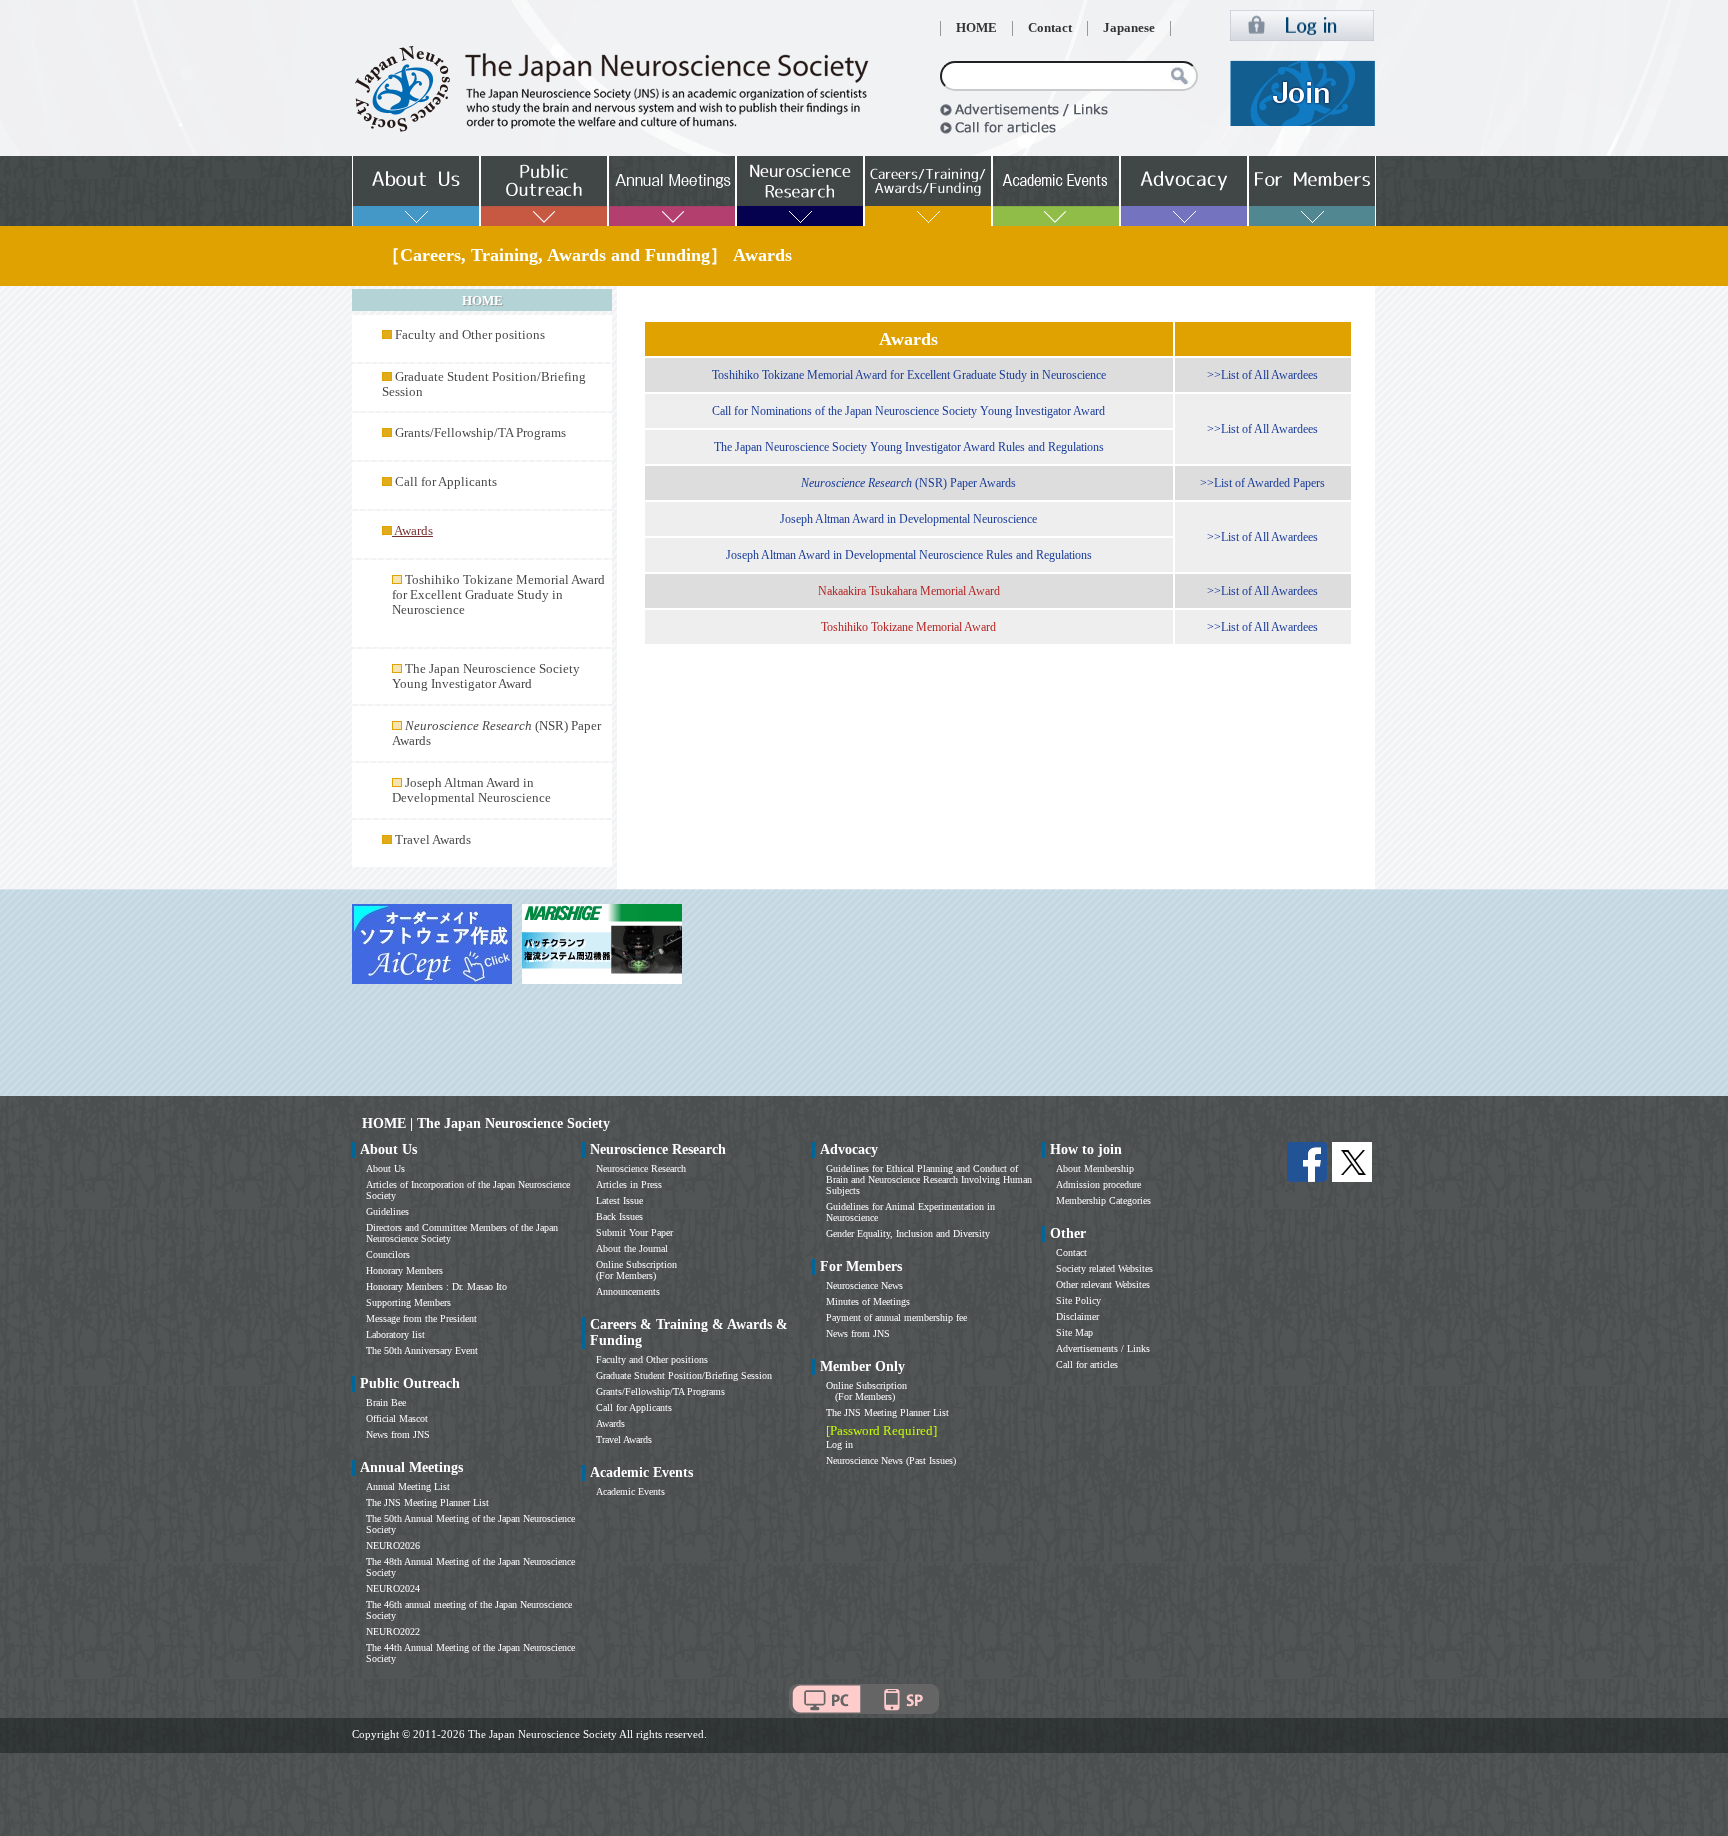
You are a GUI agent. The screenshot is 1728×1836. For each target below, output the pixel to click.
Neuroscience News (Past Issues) (891, 1460)
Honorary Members (404, 1270)
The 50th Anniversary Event (422, 1350)
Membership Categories (1103, 1200)
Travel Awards (433, 840)
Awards (610, 1423)
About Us (385, 1168)
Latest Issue (619, 1200)
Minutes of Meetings (868, 1301)
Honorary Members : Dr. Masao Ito (436, 1286)
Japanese (1129, 28)
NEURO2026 (393, 1545)
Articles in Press (629, 1184)
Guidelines (387, 1211)
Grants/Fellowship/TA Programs (480, 433)
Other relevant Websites (1103, 1284)
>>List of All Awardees (1262, 375)
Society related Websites (1104, 1268)
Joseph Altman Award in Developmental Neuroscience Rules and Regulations (909, 555)
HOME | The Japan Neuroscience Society (486, 1123)
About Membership (1095, 1168)
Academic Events (630, 1491)
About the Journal (632, 1248)
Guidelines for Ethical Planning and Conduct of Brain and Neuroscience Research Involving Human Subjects (929, 1179)
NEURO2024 (393, 1588)
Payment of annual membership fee (896, 1317)
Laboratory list (395, 1334)
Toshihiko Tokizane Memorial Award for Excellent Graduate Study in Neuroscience (498, 595)
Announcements (628, 1291)
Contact (1050, 28)
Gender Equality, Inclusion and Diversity (908, 1233)
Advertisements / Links (1103, 1348)
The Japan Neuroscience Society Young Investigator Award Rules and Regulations (909, 447)
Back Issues (619, 1216)
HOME (976, 28)
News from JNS (398, 1434)
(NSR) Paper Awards (908, 483)
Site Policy (1078, 1300)
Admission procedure (1098, 1184)
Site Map (1074, 1332)
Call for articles (1087, 1364)
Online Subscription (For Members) (636, 1270)
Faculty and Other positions (470, 335)
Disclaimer (1077, 1316)
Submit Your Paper (634, 1232)
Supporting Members (408, 1302)
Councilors (388, 1254)
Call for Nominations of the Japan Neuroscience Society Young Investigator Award (908, 411)
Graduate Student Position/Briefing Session (684, 1375)
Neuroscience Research (641, 1168)
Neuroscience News (864, 1285)
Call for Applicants (446, 482)
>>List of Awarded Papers (1262, 483)
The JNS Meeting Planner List (427, 1502)
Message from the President (421, 1318)
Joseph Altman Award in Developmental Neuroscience (471, 790)
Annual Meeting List (408, 1486)
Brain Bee (386, 1402)
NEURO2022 (393, 1631)
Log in (839, 1444)
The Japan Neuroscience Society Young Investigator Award (486, 676)
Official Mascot (397, 1418)
